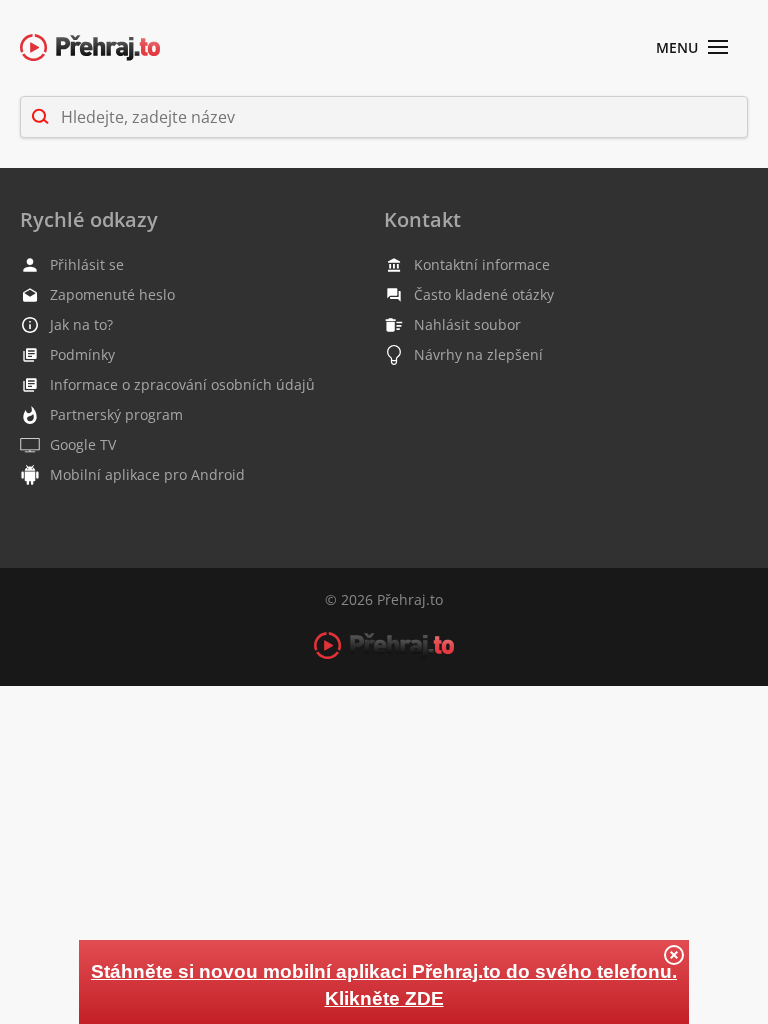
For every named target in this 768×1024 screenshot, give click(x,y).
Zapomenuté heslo (112, 294)
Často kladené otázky (484, 294)
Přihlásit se (87, 264)
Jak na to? (81, 324)
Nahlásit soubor (467, 324)
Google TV (83, 444)
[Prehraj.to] (90, 48)
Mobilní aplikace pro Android (147, 474)
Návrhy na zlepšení (478, 354)
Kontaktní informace (482, 264)
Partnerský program (116, 414)
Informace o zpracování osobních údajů (182, 384)
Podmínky (82, 354)
